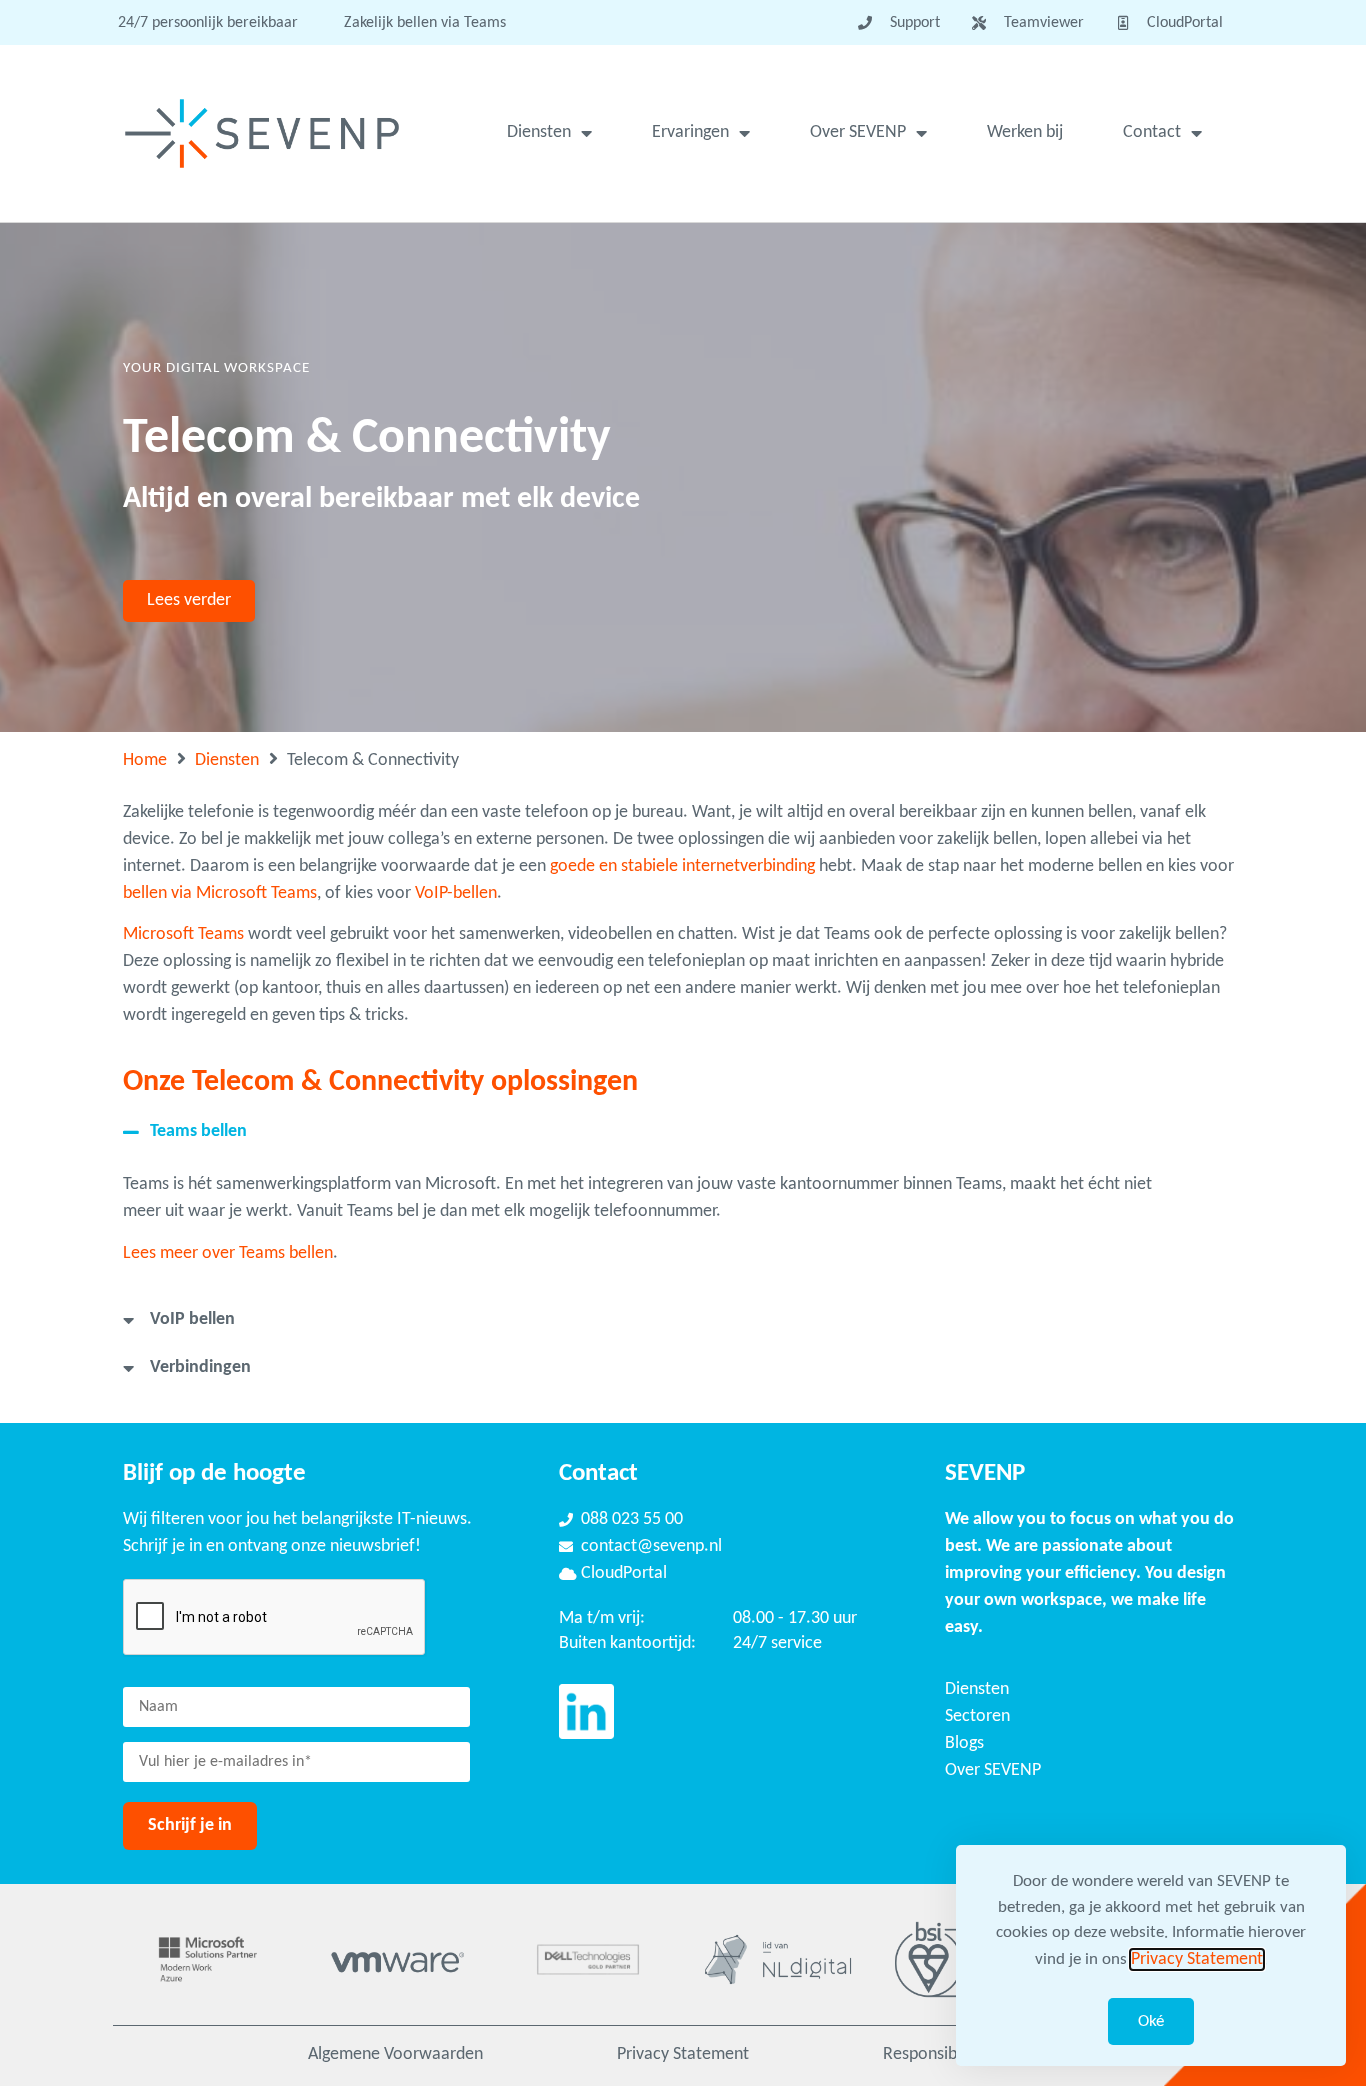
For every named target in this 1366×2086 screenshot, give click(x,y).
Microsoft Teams (183, 934)
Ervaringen (690, 132)
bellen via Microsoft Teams (220, 893)
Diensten (539, 132)
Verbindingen (200, 1367)
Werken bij (1025, 132)
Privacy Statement (683, 2054)
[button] (658, 1132)
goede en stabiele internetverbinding (682, 866)
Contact (1152, 132)
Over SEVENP (858, 132)
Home (145, 760)
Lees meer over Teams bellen (228, 1253)
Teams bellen (198, 1131)
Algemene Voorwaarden (395, 2054)
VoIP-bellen (456, 893)
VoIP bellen (192, 1319)
